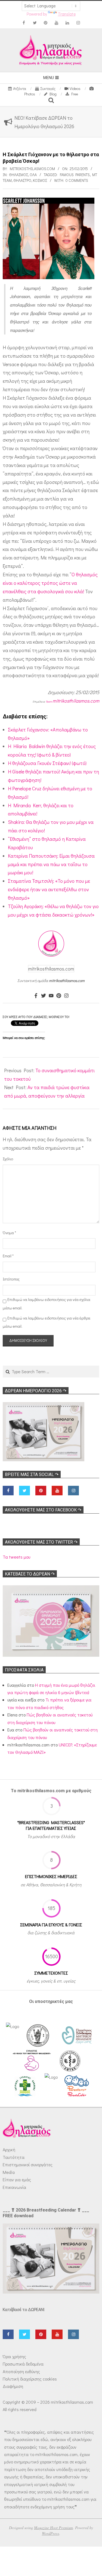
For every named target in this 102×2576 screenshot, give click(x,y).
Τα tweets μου (16, 1557)
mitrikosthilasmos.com (76, 701)
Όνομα (9, 1233)
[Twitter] (44, 996)
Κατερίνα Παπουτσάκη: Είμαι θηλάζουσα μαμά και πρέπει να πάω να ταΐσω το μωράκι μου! (51, 864)
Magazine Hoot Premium (53, 2528)
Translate (67, 14)
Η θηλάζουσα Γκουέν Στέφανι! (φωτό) (47, 763)
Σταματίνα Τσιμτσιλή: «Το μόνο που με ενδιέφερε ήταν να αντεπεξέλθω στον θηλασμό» (49, 889)
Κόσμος (40, 180)
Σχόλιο (8, 1159)
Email (8, 1256)
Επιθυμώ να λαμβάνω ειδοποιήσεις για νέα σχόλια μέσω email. (47, 1304)
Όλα (33, 175)
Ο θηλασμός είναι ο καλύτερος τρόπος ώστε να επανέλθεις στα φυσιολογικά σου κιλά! (50, 583)
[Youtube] (51, 996)
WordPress (51, 2533)
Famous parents (75, 175)
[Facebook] (36, 996)
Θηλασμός (18, 175)
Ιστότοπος (10, 1279)
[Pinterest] (59, 996)
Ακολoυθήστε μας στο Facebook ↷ (43, 1510)
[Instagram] (66, 996)
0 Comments (77, 180)
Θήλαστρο (22, 180)
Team (49, 702)
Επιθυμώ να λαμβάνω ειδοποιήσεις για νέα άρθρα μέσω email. (47, 1322)
